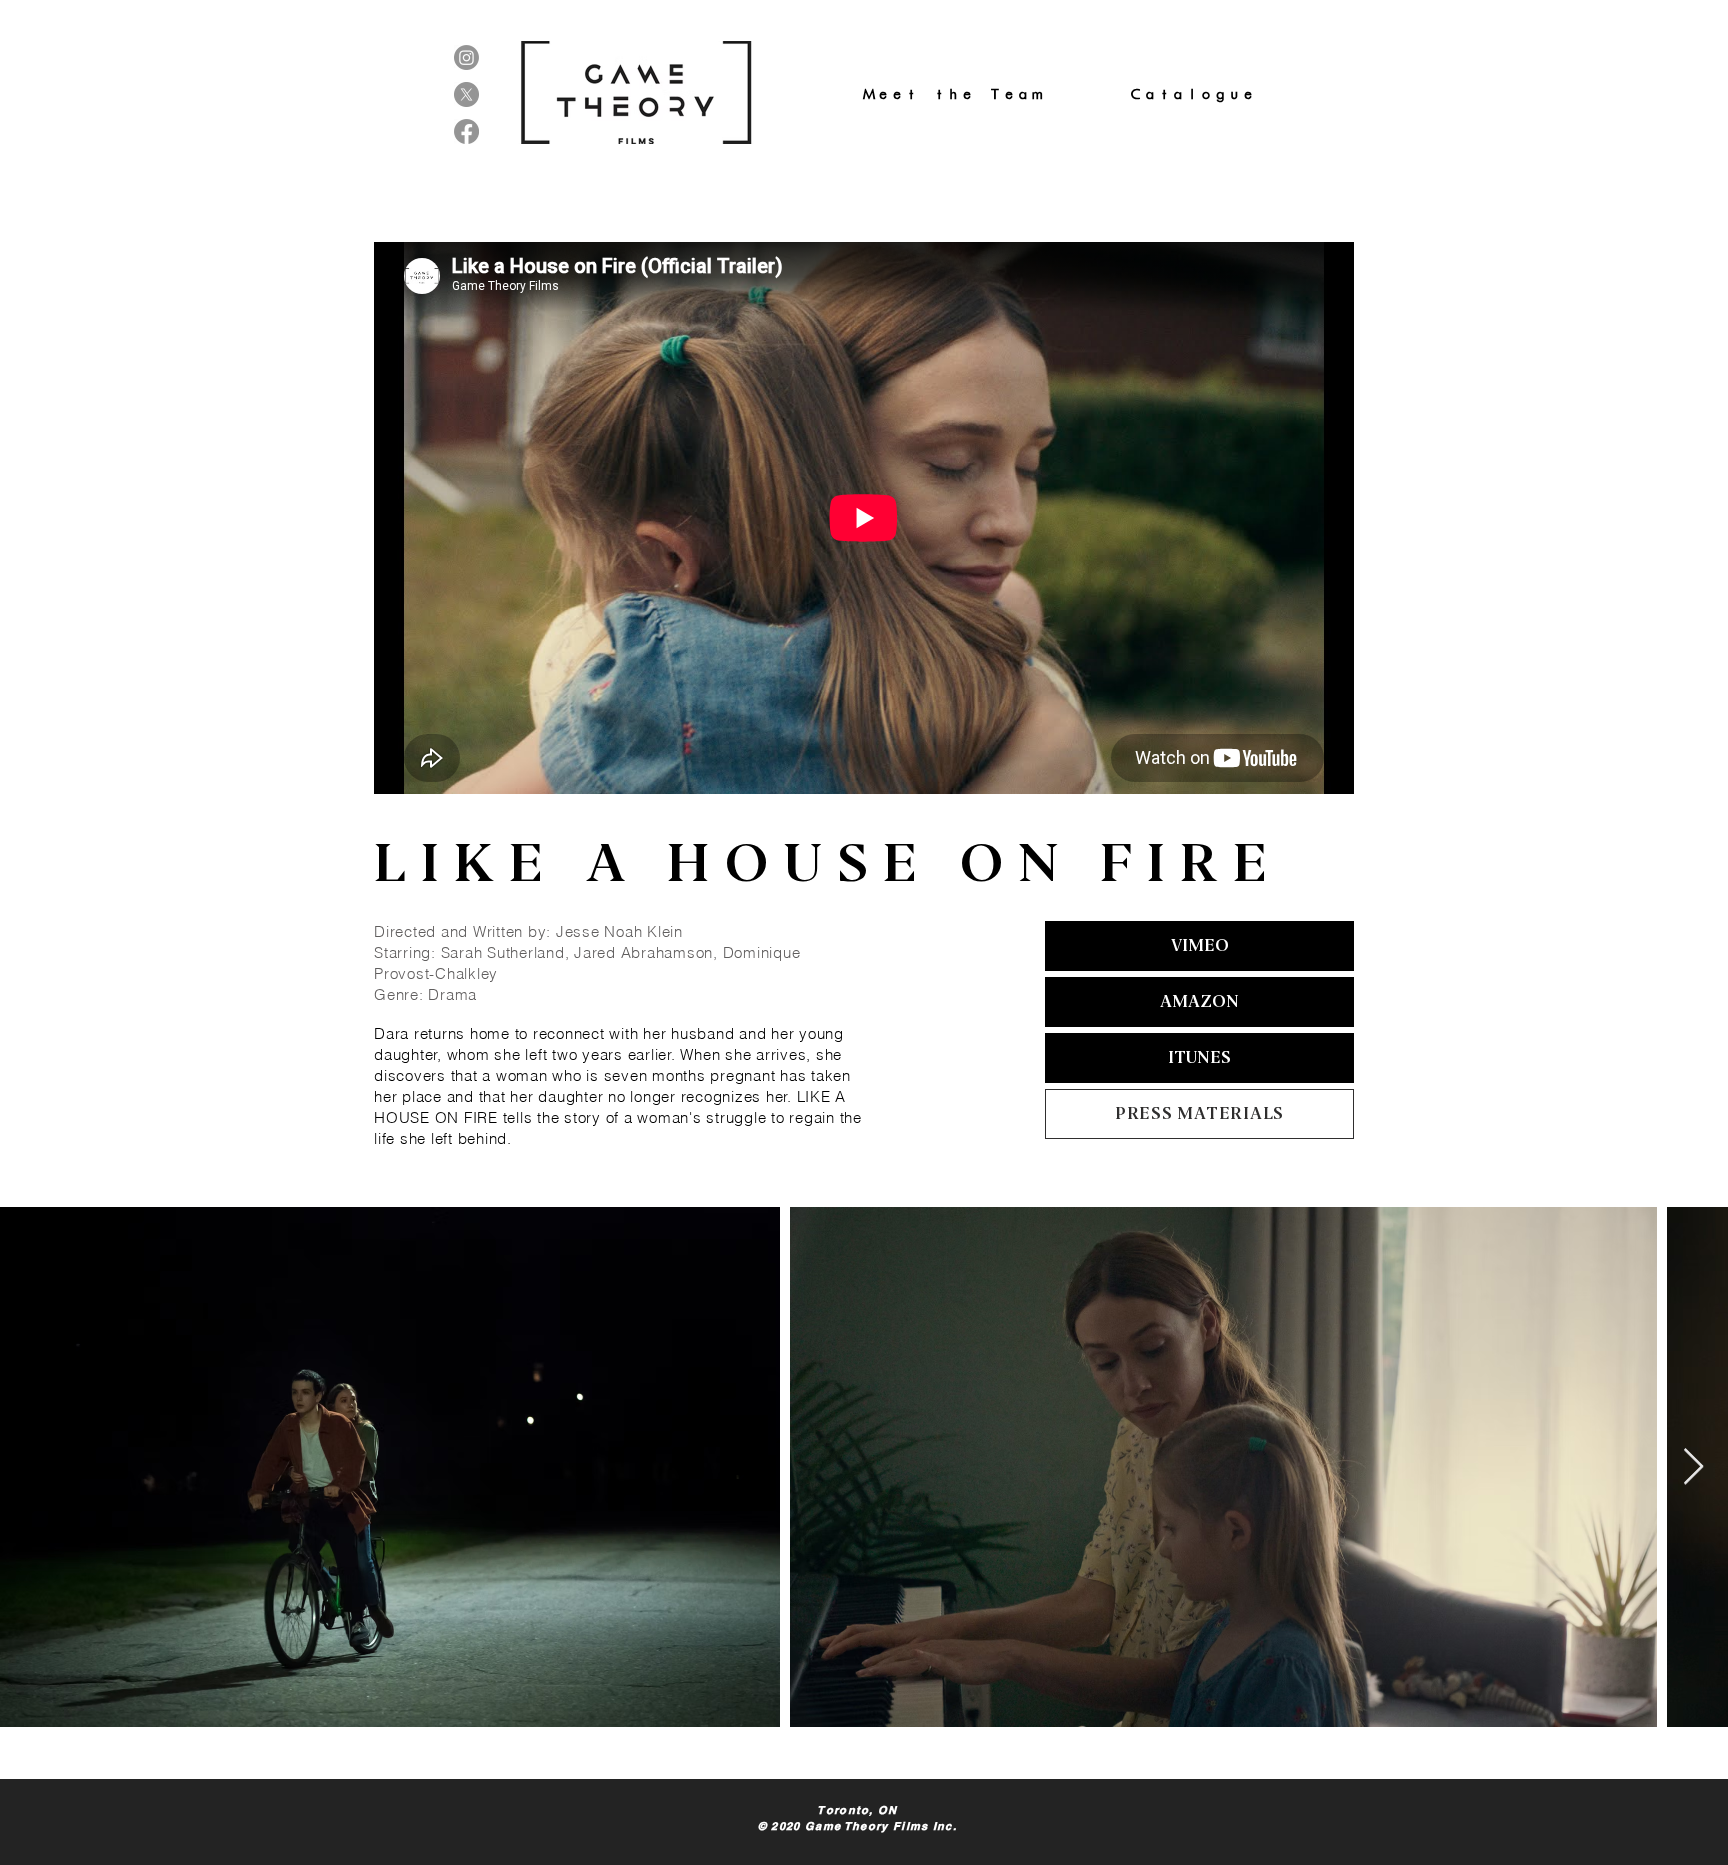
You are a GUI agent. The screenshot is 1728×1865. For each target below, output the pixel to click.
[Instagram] (466, 57)
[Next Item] (1693, 1467)
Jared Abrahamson (643, 952)
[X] (466, 94)
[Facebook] (466, 131)
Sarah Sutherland (503, 952)
